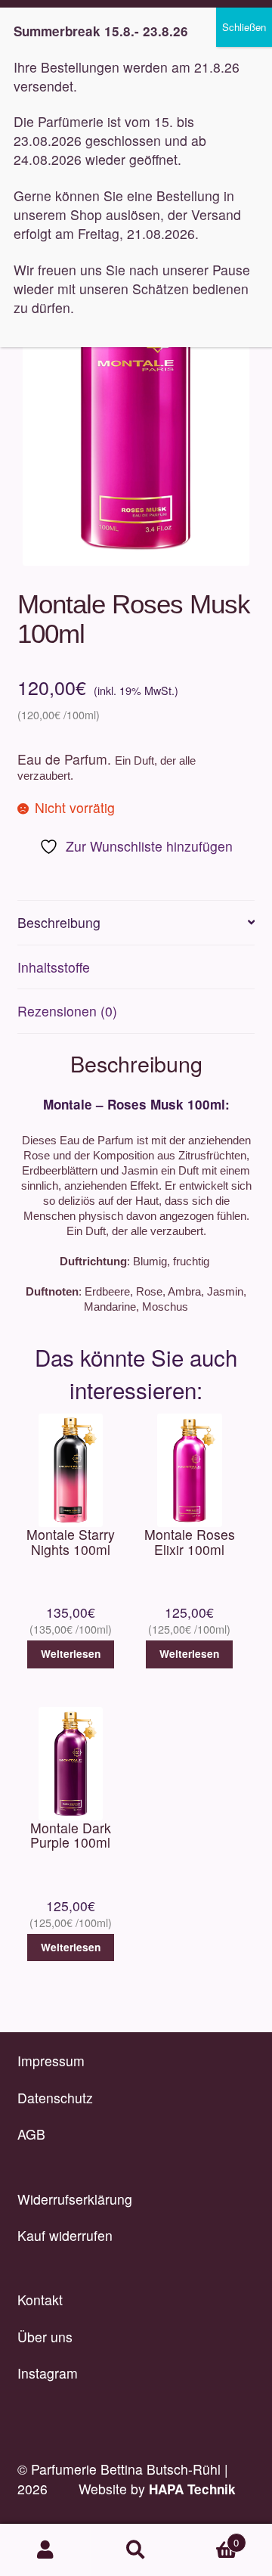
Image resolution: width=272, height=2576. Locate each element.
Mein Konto (45, 2550)
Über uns (45, 2337)
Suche (136, 2550)
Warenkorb (210, 2537)
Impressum (51, 2061)
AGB (31, 2134)
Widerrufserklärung (75, 2199)
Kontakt (40, 2300)
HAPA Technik (192, 2489)
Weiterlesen (71, 1654)
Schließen (244, 27)
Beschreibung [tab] (59, 922)
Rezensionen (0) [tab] (67, 1011)
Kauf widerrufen (65, 2235)
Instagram (48, 2373)
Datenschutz (55, 2098)
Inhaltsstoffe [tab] (54, 967)
